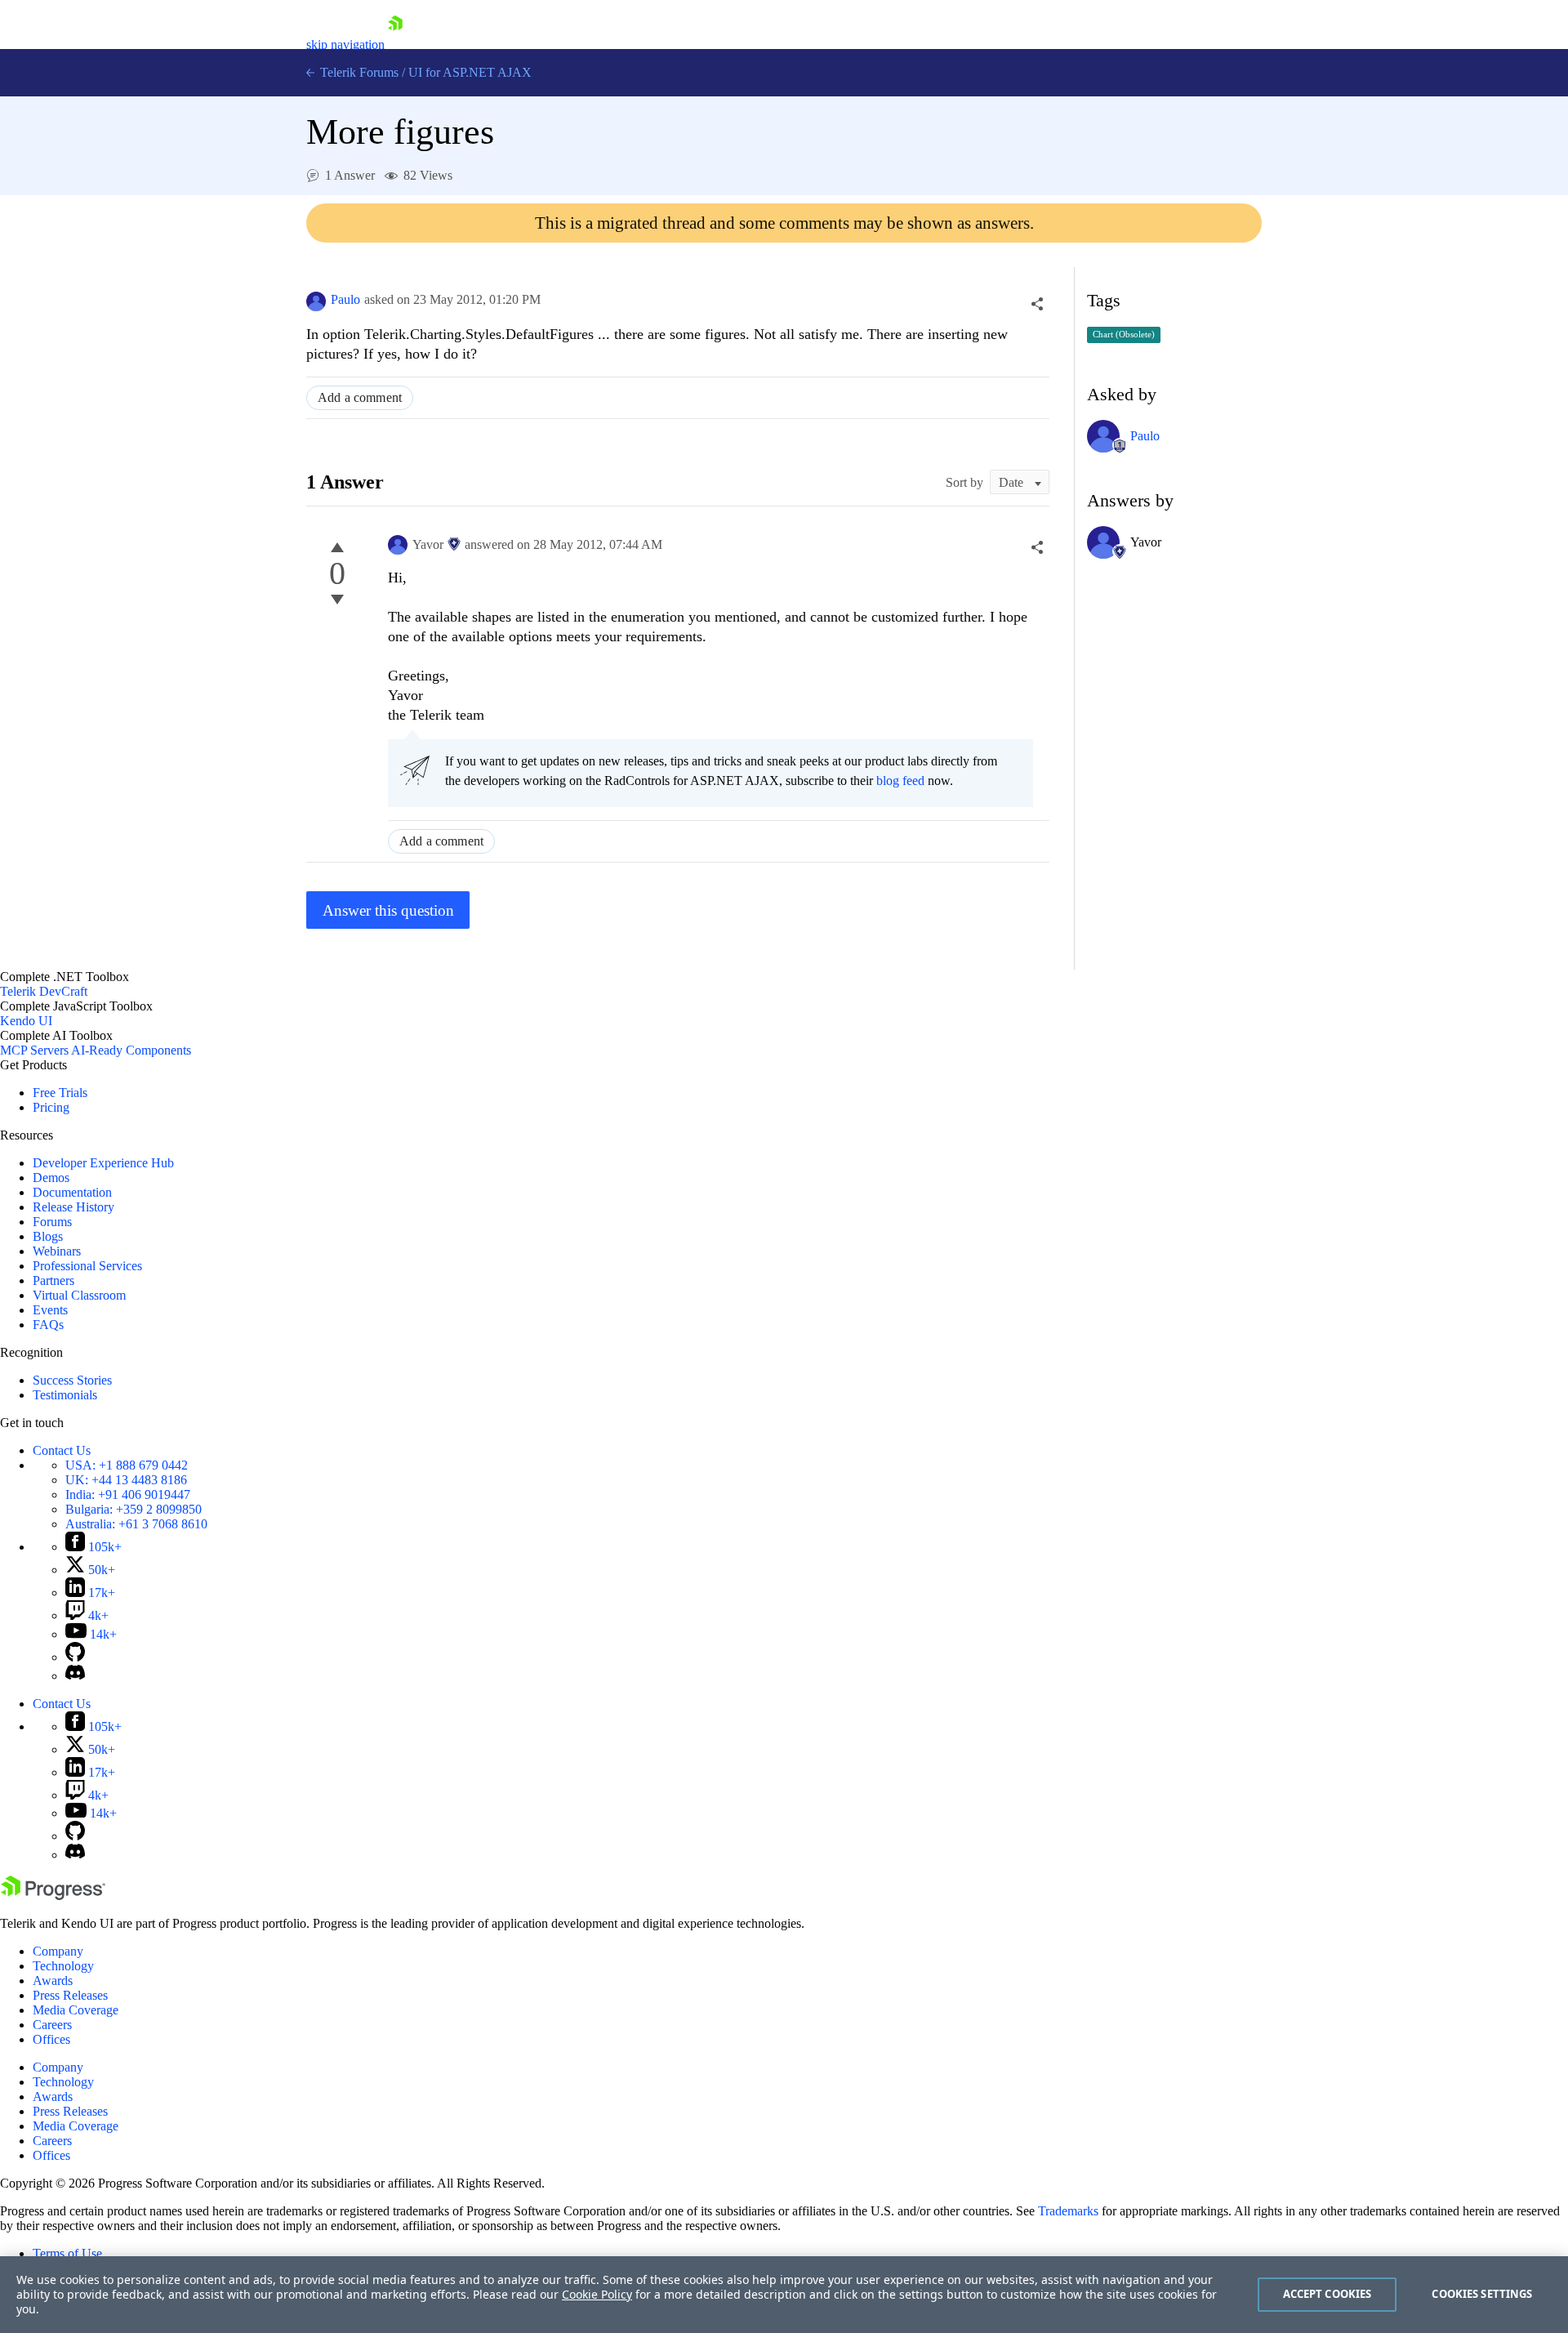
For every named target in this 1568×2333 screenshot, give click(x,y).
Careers (52, 2025)
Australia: (136, 1524)
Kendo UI (26, 1021)
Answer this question (388, 910)
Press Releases (70, 1995)
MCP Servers (34, 1050)
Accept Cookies (1327, 2294)
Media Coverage (76, 2010)
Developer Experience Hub (103, 1163)
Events (50, 1310)
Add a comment (360, 397)
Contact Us (62, 1450)
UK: (126, 1480)
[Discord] (75, 1676)
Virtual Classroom (79, 1295)
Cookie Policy (597, 2294)
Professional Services (87, 1266)
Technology (63, 1966)
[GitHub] (75, 1657)
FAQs (48, 1325)
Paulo (345, 299)
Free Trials (60, 1093)
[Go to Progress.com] (53, 1896)
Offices (51, 2039)
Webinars (57, 1251)
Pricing (51, 1107)
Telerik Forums (358, 72)
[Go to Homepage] (395, 45)
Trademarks (1068, 2211)
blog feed (900, 781)
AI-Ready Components (131, 1050)
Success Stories (72, 1380)
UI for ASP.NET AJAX (470, 72)
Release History (73, 1207)
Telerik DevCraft (44, 991)
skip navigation (345, 45)
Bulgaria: (134, 1509)
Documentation (72, 1192)
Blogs (48, 1236)
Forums (52, 1222)
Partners (53, 1280)
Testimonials (65, 1395)
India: (128, 1494)
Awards (53, 1981)
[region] (784, 2295)
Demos (51, 1178)
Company (58, 1951)
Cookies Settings (1482, 2294)
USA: (127, 1465)
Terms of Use (67, 2253)
